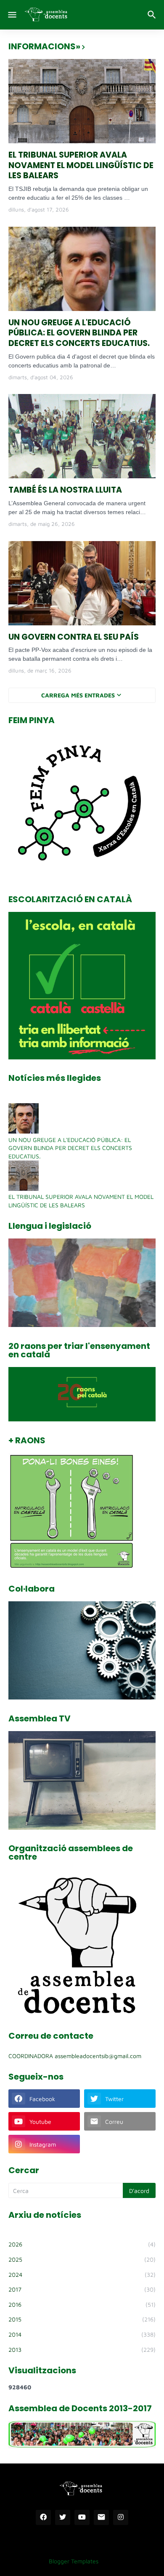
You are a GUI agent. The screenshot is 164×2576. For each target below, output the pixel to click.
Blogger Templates (74, 2561)
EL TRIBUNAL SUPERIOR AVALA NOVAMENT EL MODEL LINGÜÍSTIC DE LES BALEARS (81, 166)
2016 (82, 2304)
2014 (82, 2334)
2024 (82, 2274)
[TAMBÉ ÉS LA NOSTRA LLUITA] (82, 436)
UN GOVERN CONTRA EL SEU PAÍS (74, 637)
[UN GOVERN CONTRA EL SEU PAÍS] (82, 583)
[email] (101, 2517)
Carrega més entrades (78, 695)
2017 (82, 2289)
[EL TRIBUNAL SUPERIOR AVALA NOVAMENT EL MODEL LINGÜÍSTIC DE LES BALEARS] (82, 101)
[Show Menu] (12, 15)
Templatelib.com (126, 2561)
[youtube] (82, 2517)
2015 (82, 2319)
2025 (82, 2259)
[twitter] (63, 2517)
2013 (82, 2349)
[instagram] (121, 2517)
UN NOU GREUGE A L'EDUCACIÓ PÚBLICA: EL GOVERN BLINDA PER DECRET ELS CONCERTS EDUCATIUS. (79, 333)
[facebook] (43, 2517)
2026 (82, 2244)
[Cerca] (153, 15)
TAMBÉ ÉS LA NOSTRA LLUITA (65, 490)
